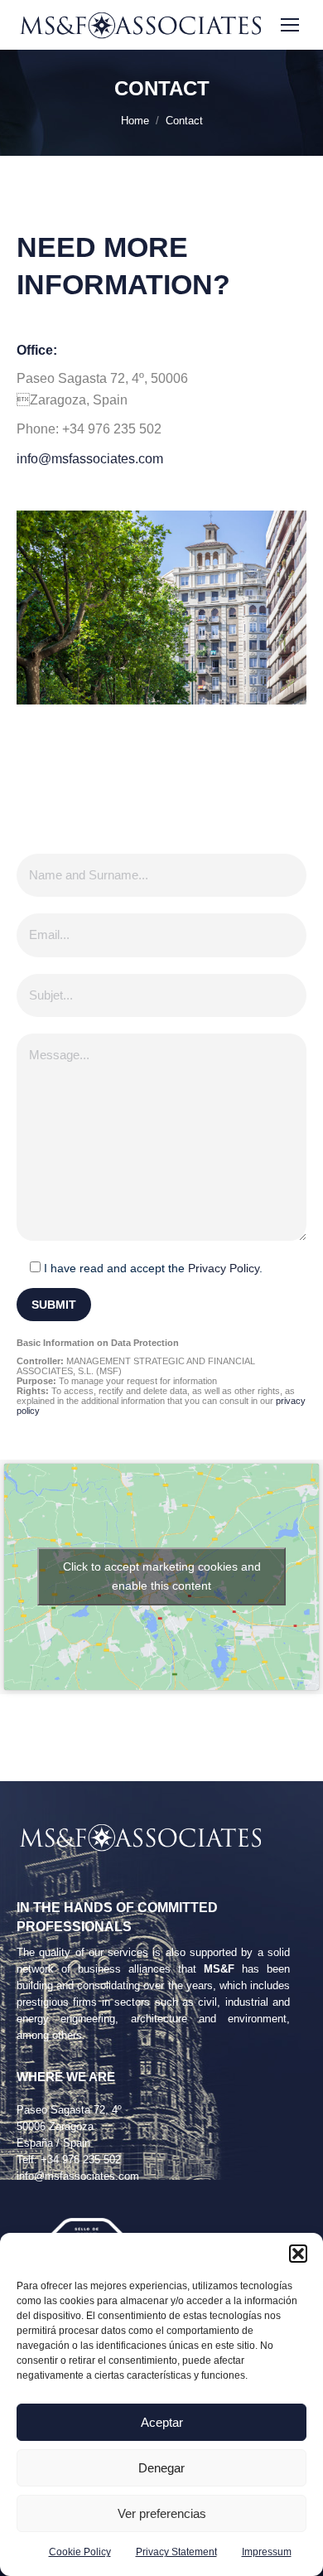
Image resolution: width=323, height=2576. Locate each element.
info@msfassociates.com (90, 459)
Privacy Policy (224, 1268)
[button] (298, 2254)
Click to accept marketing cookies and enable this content (162, 1576)
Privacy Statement (176, 2552)
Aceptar (162, 2422)
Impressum (267, 2552)
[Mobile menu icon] (290, 25)
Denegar (161, 2468)
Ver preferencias (162, 2513)
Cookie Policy (80, 2552)
